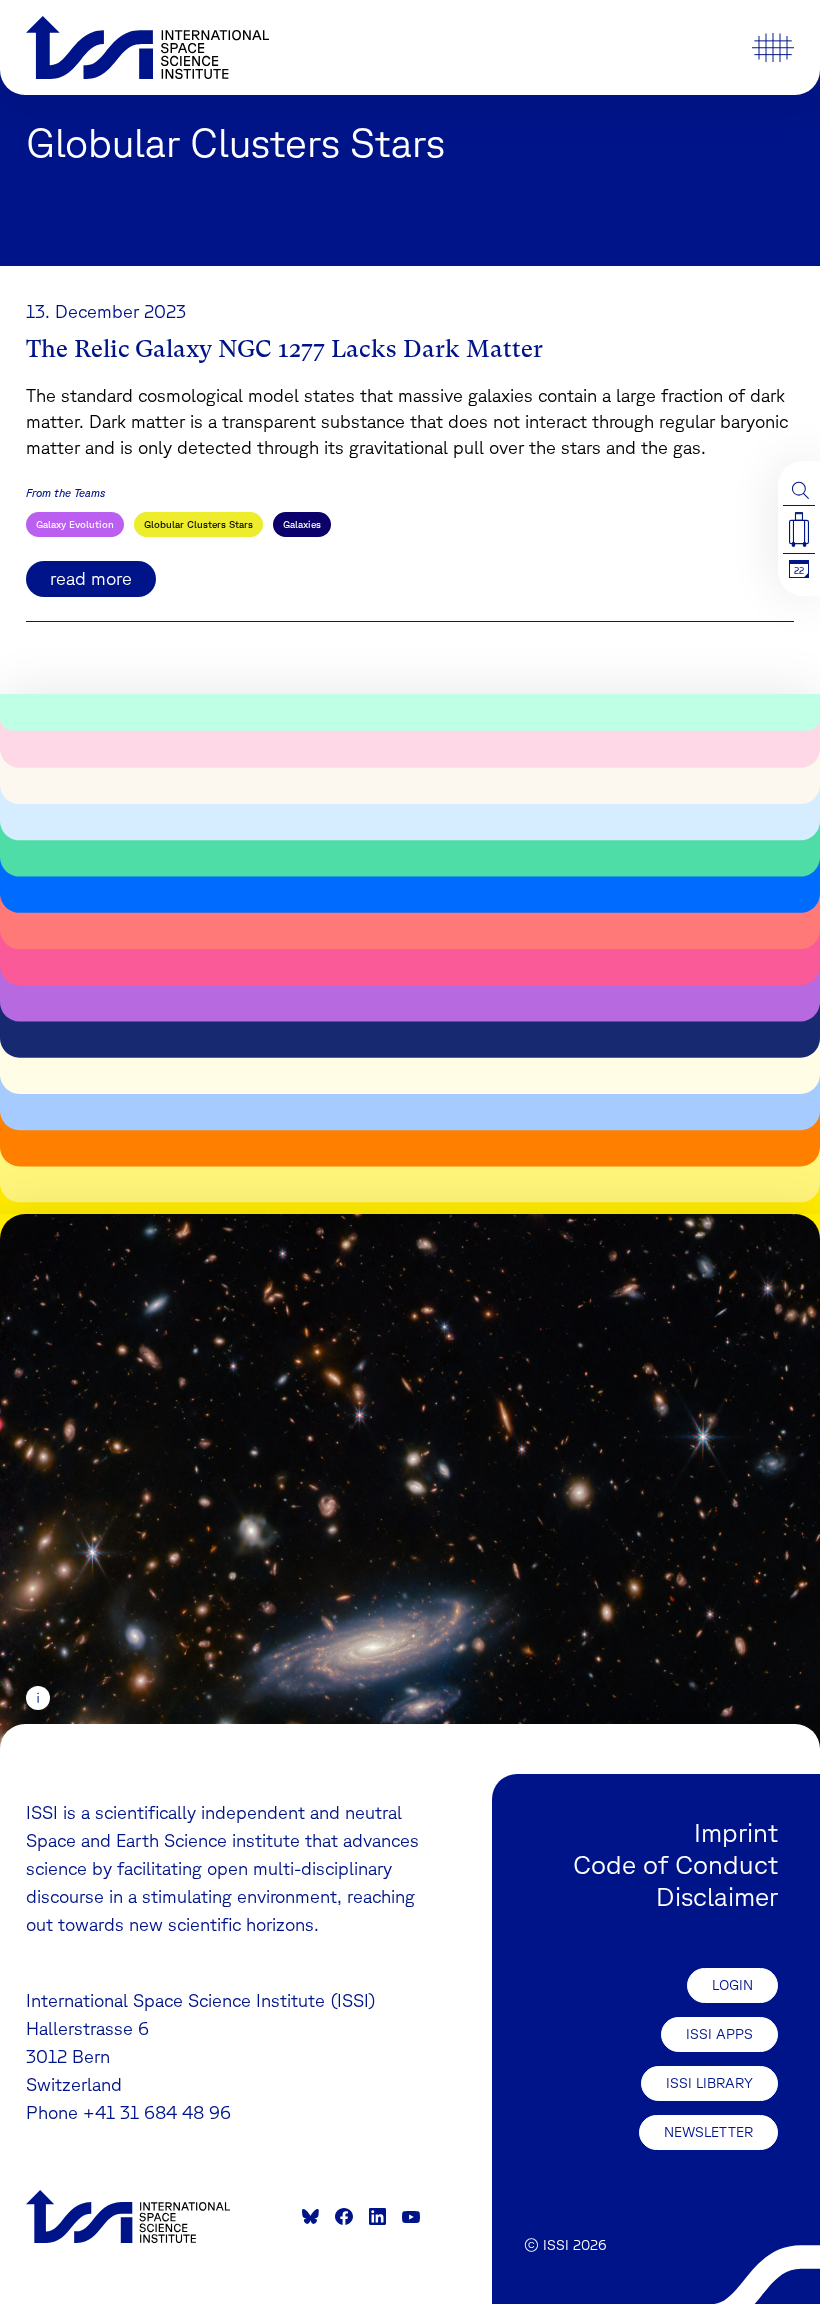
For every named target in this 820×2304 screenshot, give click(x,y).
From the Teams (65, 492)
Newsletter (708, 2132)
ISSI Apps (719, 2034)
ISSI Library (709, 2083)
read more (91, 578)
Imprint (736, 1832)
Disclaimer (717, 1896)
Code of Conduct (675, 1864)
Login (732, 1985)
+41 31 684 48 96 (157, 2112)
